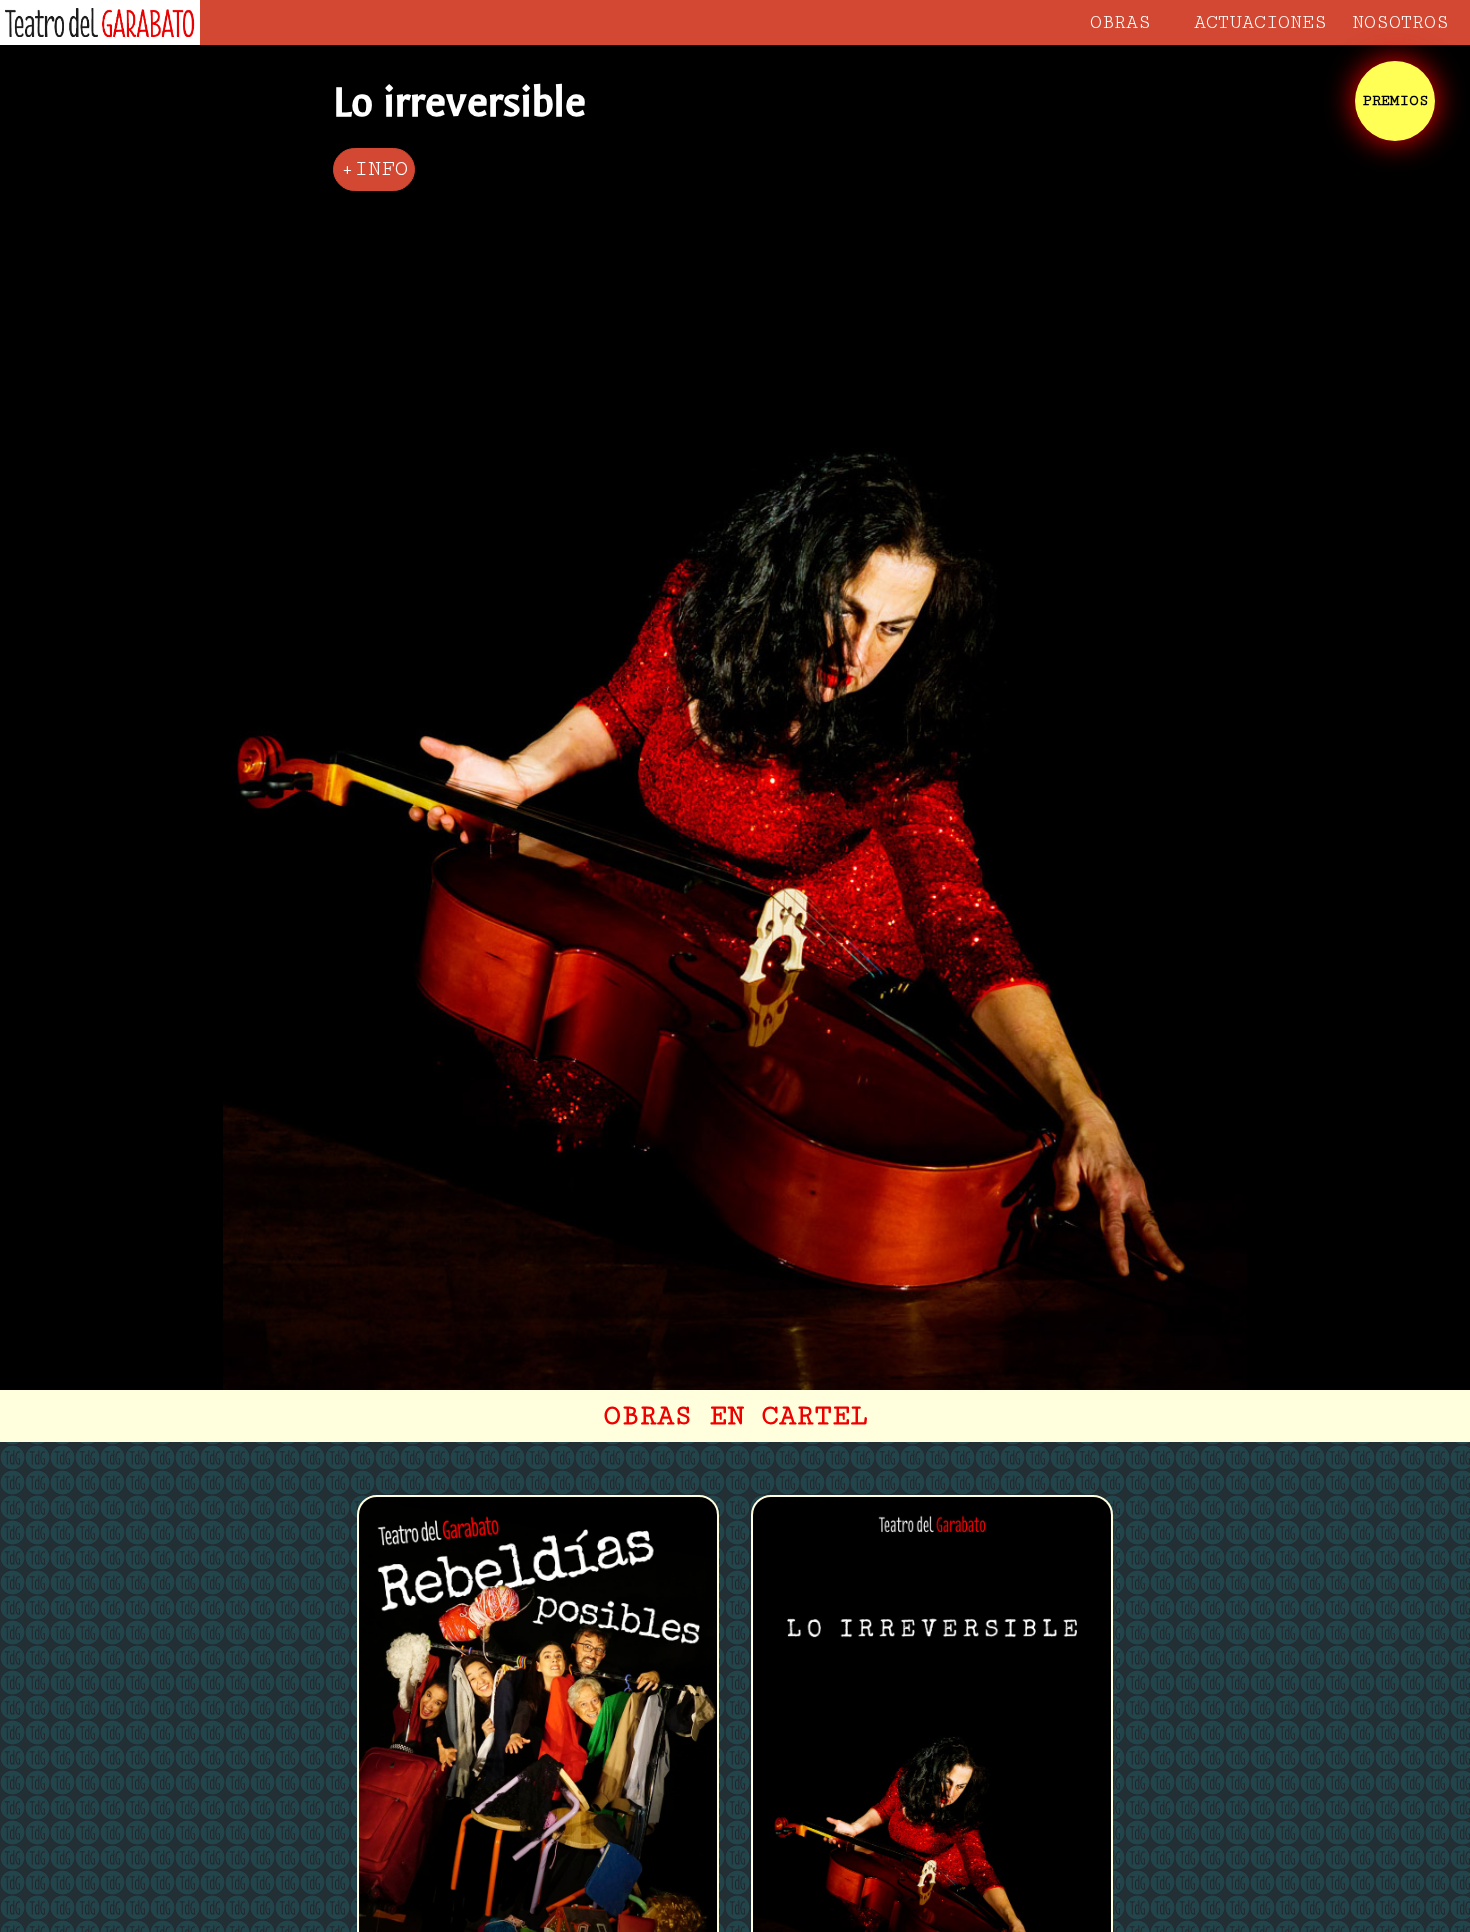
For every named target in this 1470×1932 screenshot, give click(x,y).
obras (1120, 22)
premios (1395, 100)
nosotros (1400, 22)
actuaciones (1260, 22)
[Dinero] (374, 169)
